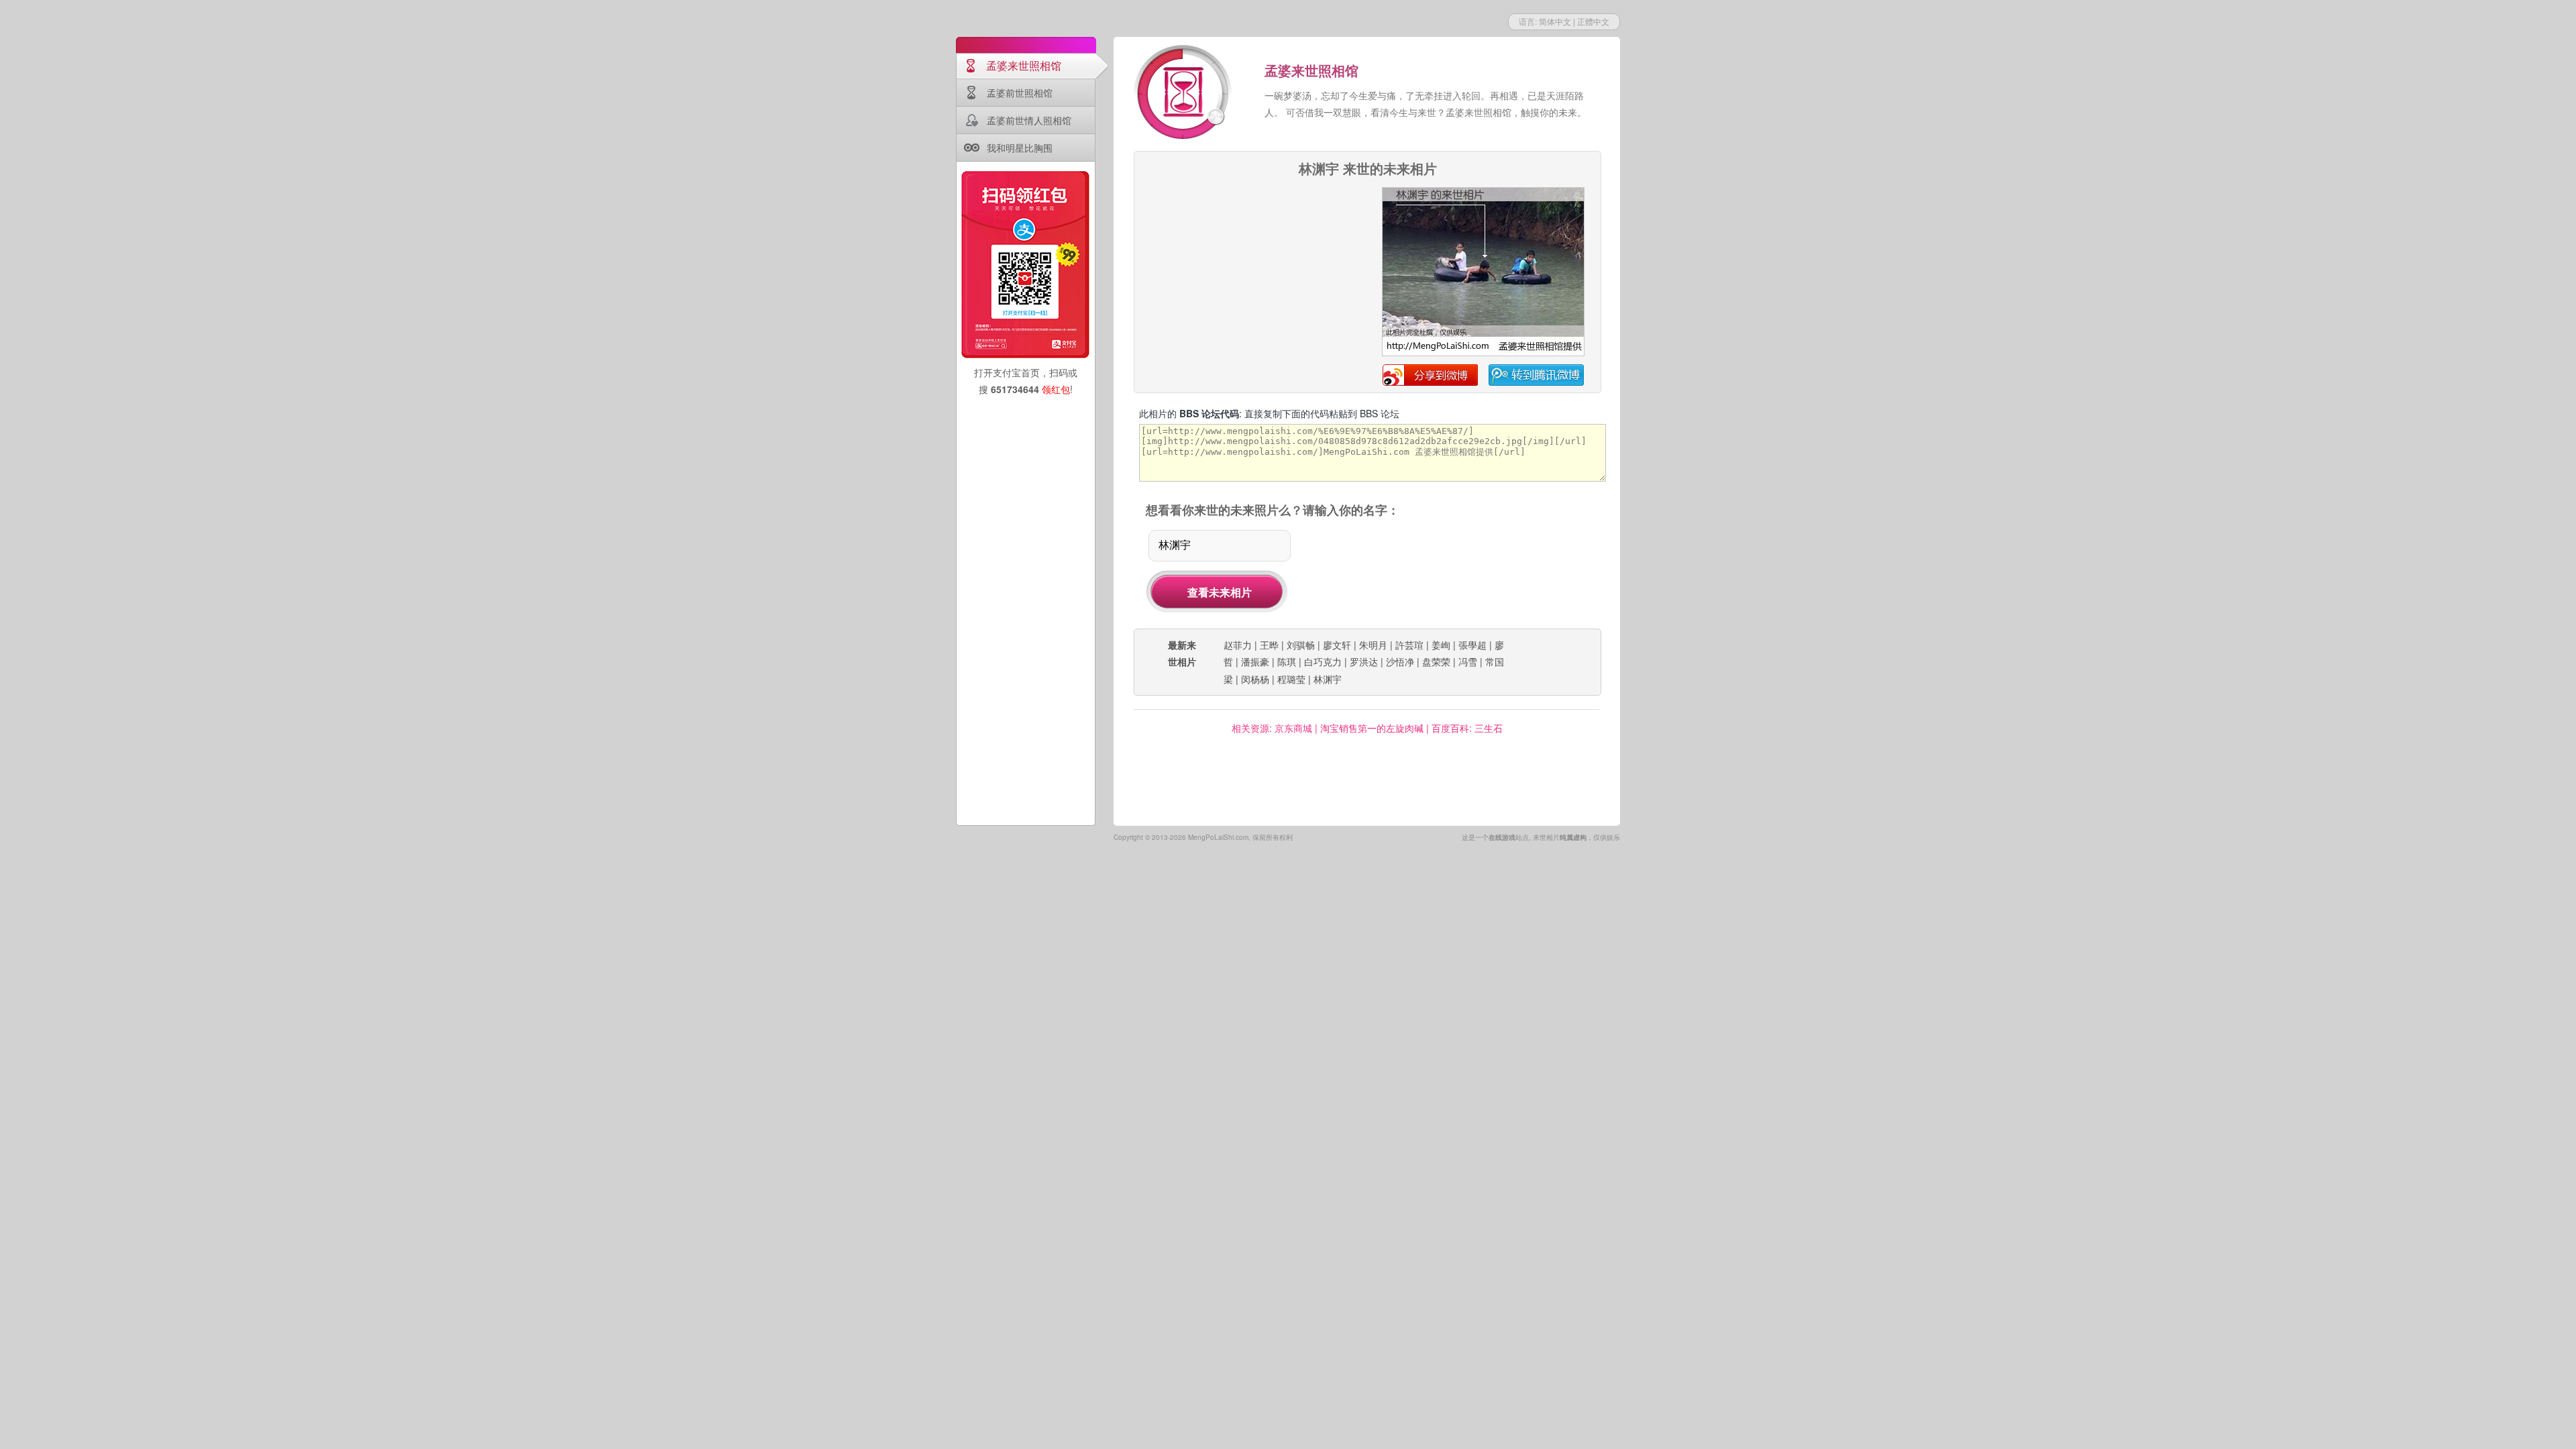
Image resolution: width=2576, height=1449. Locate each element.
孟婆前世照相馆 (1020, 93)
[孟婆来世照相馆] (1184, 94)
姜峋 (1441, 645)
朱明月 (1373, 645)
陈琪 (1287, 661)
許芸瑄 (1409, 645)
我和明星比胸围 (1020, 148)
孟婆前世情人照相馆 (1029, 120)
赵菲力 (1238, 645)
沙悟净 (1400, 661)
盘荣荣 (1436, 661)
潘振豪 (1255, 661)
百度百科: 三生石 (1467, 728)
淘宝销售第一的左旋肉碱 (1372, 728)
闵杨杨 (1255, 679)
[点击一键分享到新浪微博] (1483, 354)
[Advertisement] (1252, 271)
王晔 (1269, 645)
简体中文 (1555, 21)
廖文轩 (1337, 645)
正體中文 (1593, 21)
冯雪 (1468, 661)
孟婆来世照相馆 (1024, 65)
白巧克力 (1323, 661)
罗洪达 (1364, 661)
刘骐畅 (1301, 645)
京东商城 (1293, 728)
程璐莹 (1291, 679)
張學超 (1472, 645)
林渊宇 (1328, 679)
